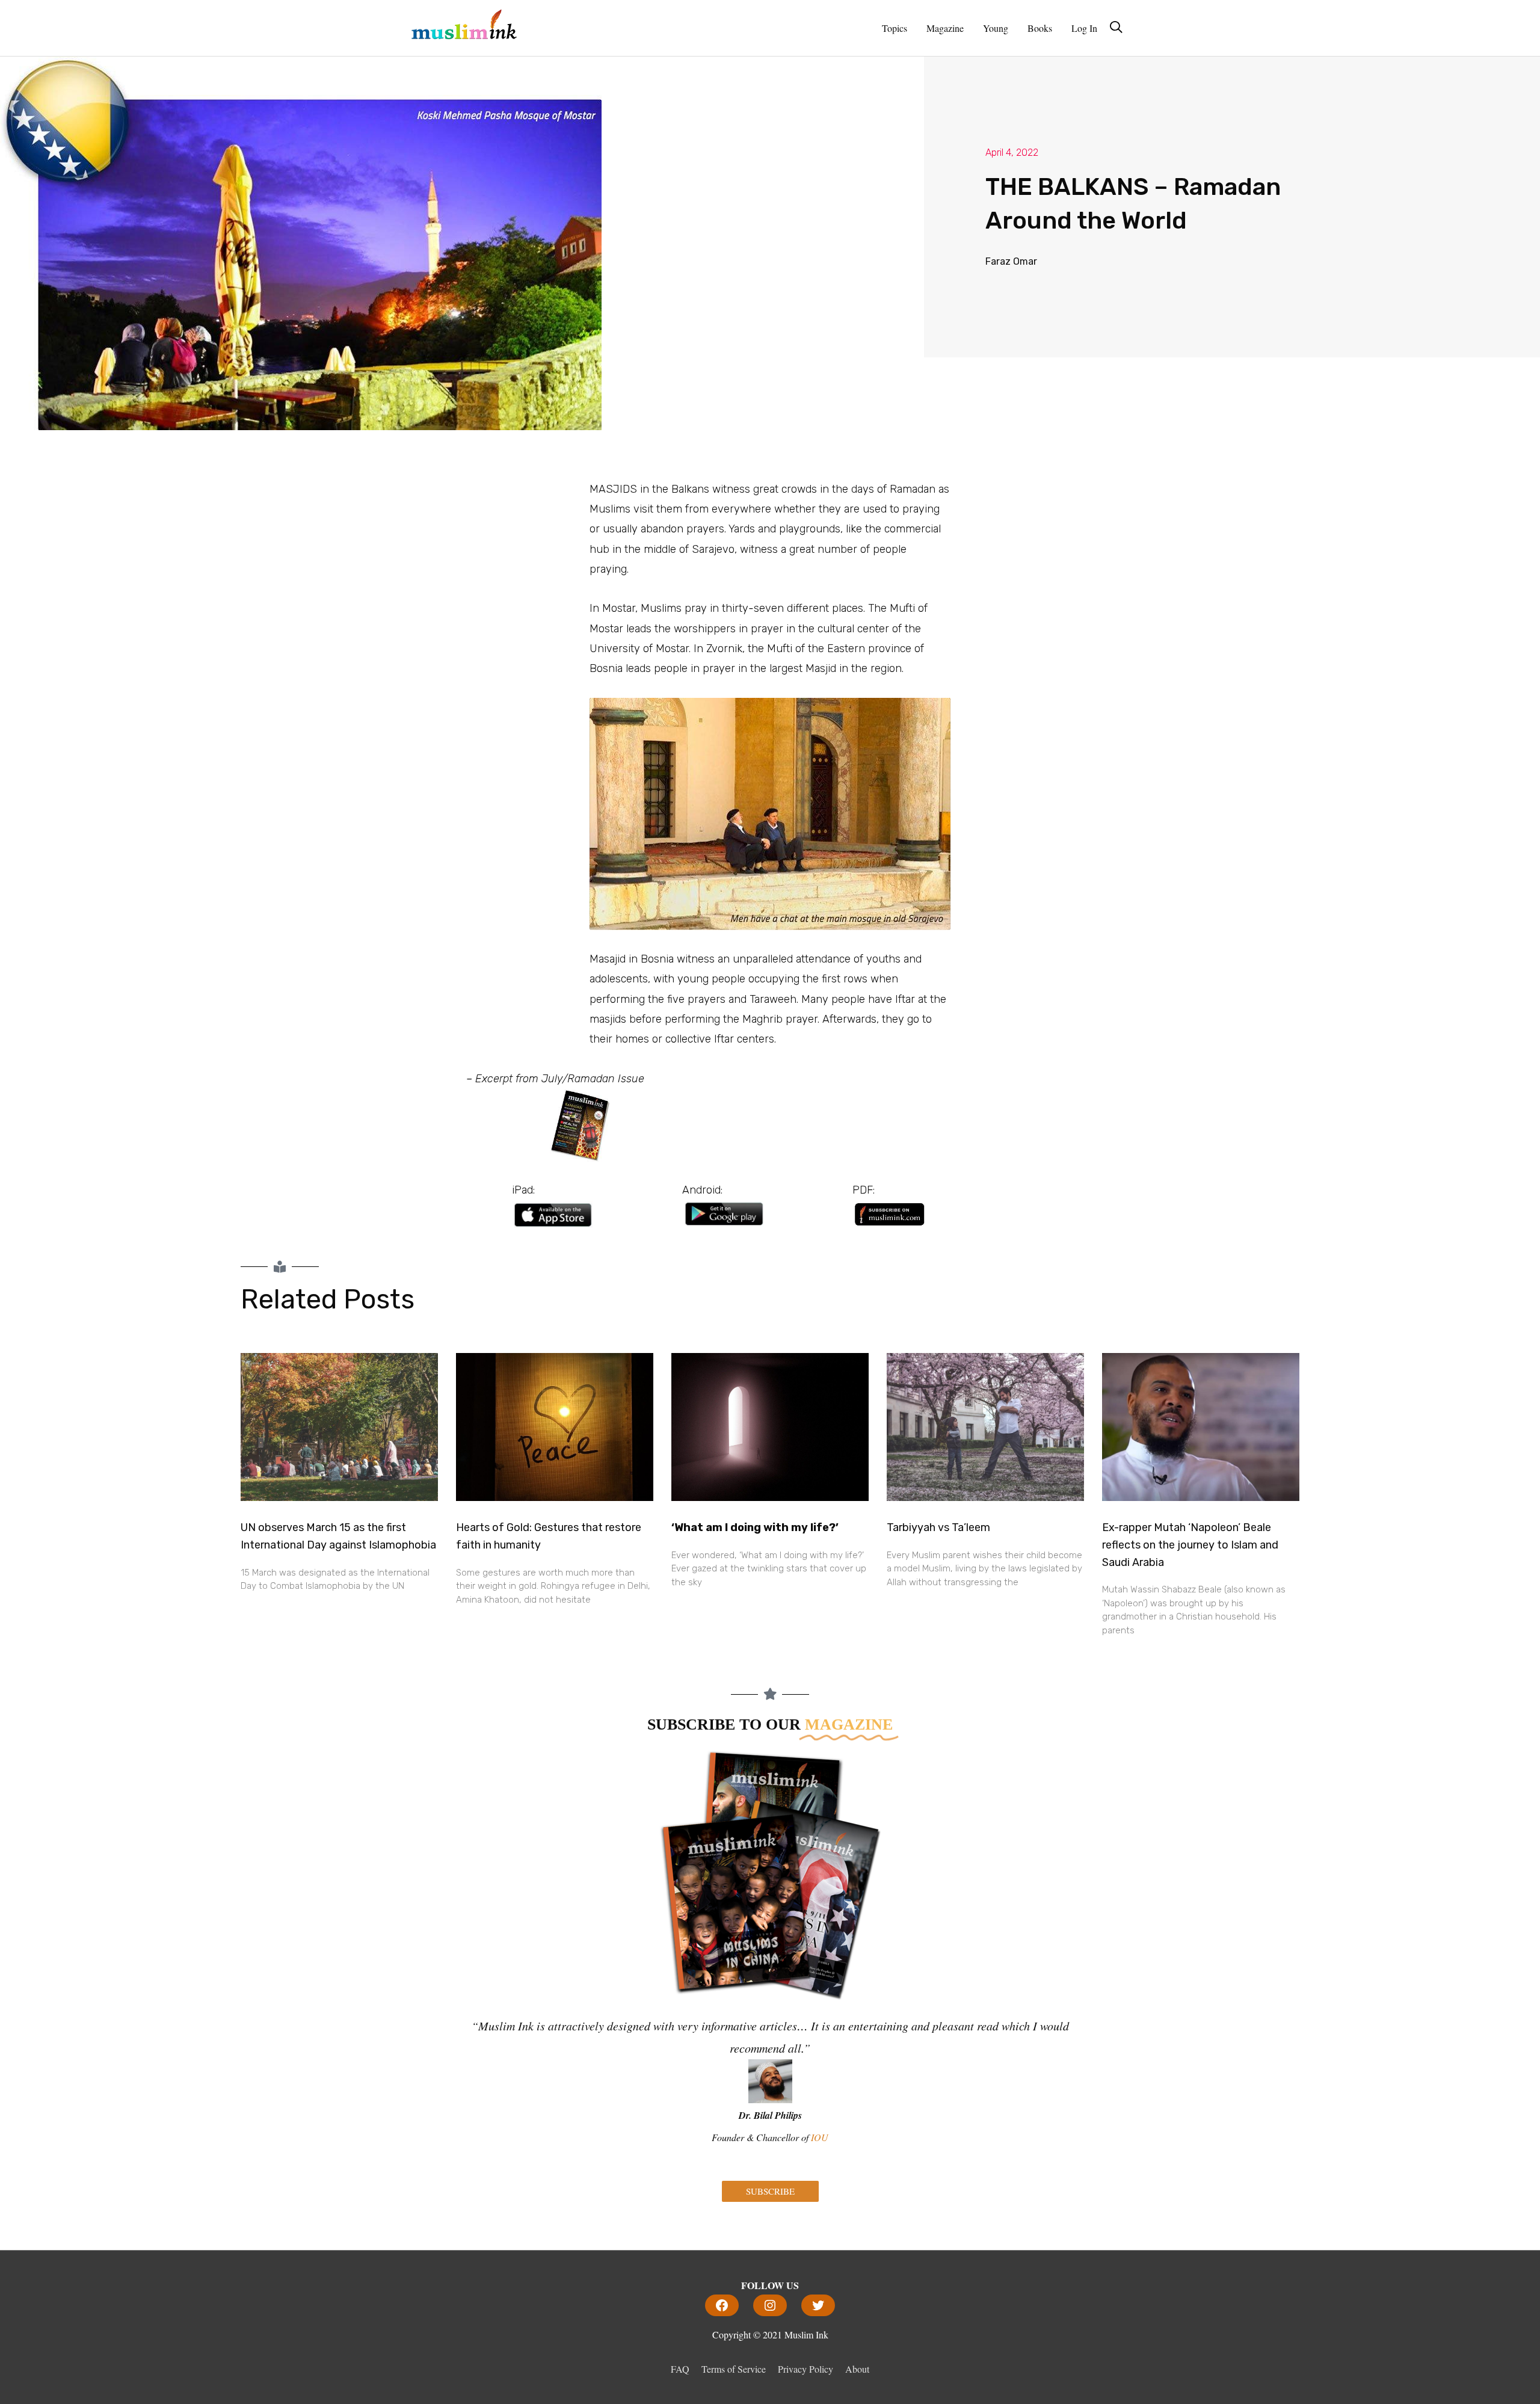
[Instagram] (770, 2305)
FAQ (680, 2369)
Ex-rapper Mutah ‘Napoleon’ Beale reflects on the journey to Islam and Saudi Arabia (1190, 1545)
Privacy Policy (805, 2369)
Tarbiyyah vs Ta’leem (938, 1527)
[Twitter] (818, 2305)
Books (1040, 28)
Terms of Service (734, 2369)
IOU (820, 2137)
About (857, 2369)
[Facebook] (722, 2305)
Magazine (945, 28)
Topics (895, 28)
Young (996, 28)
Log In (1084, 28)
